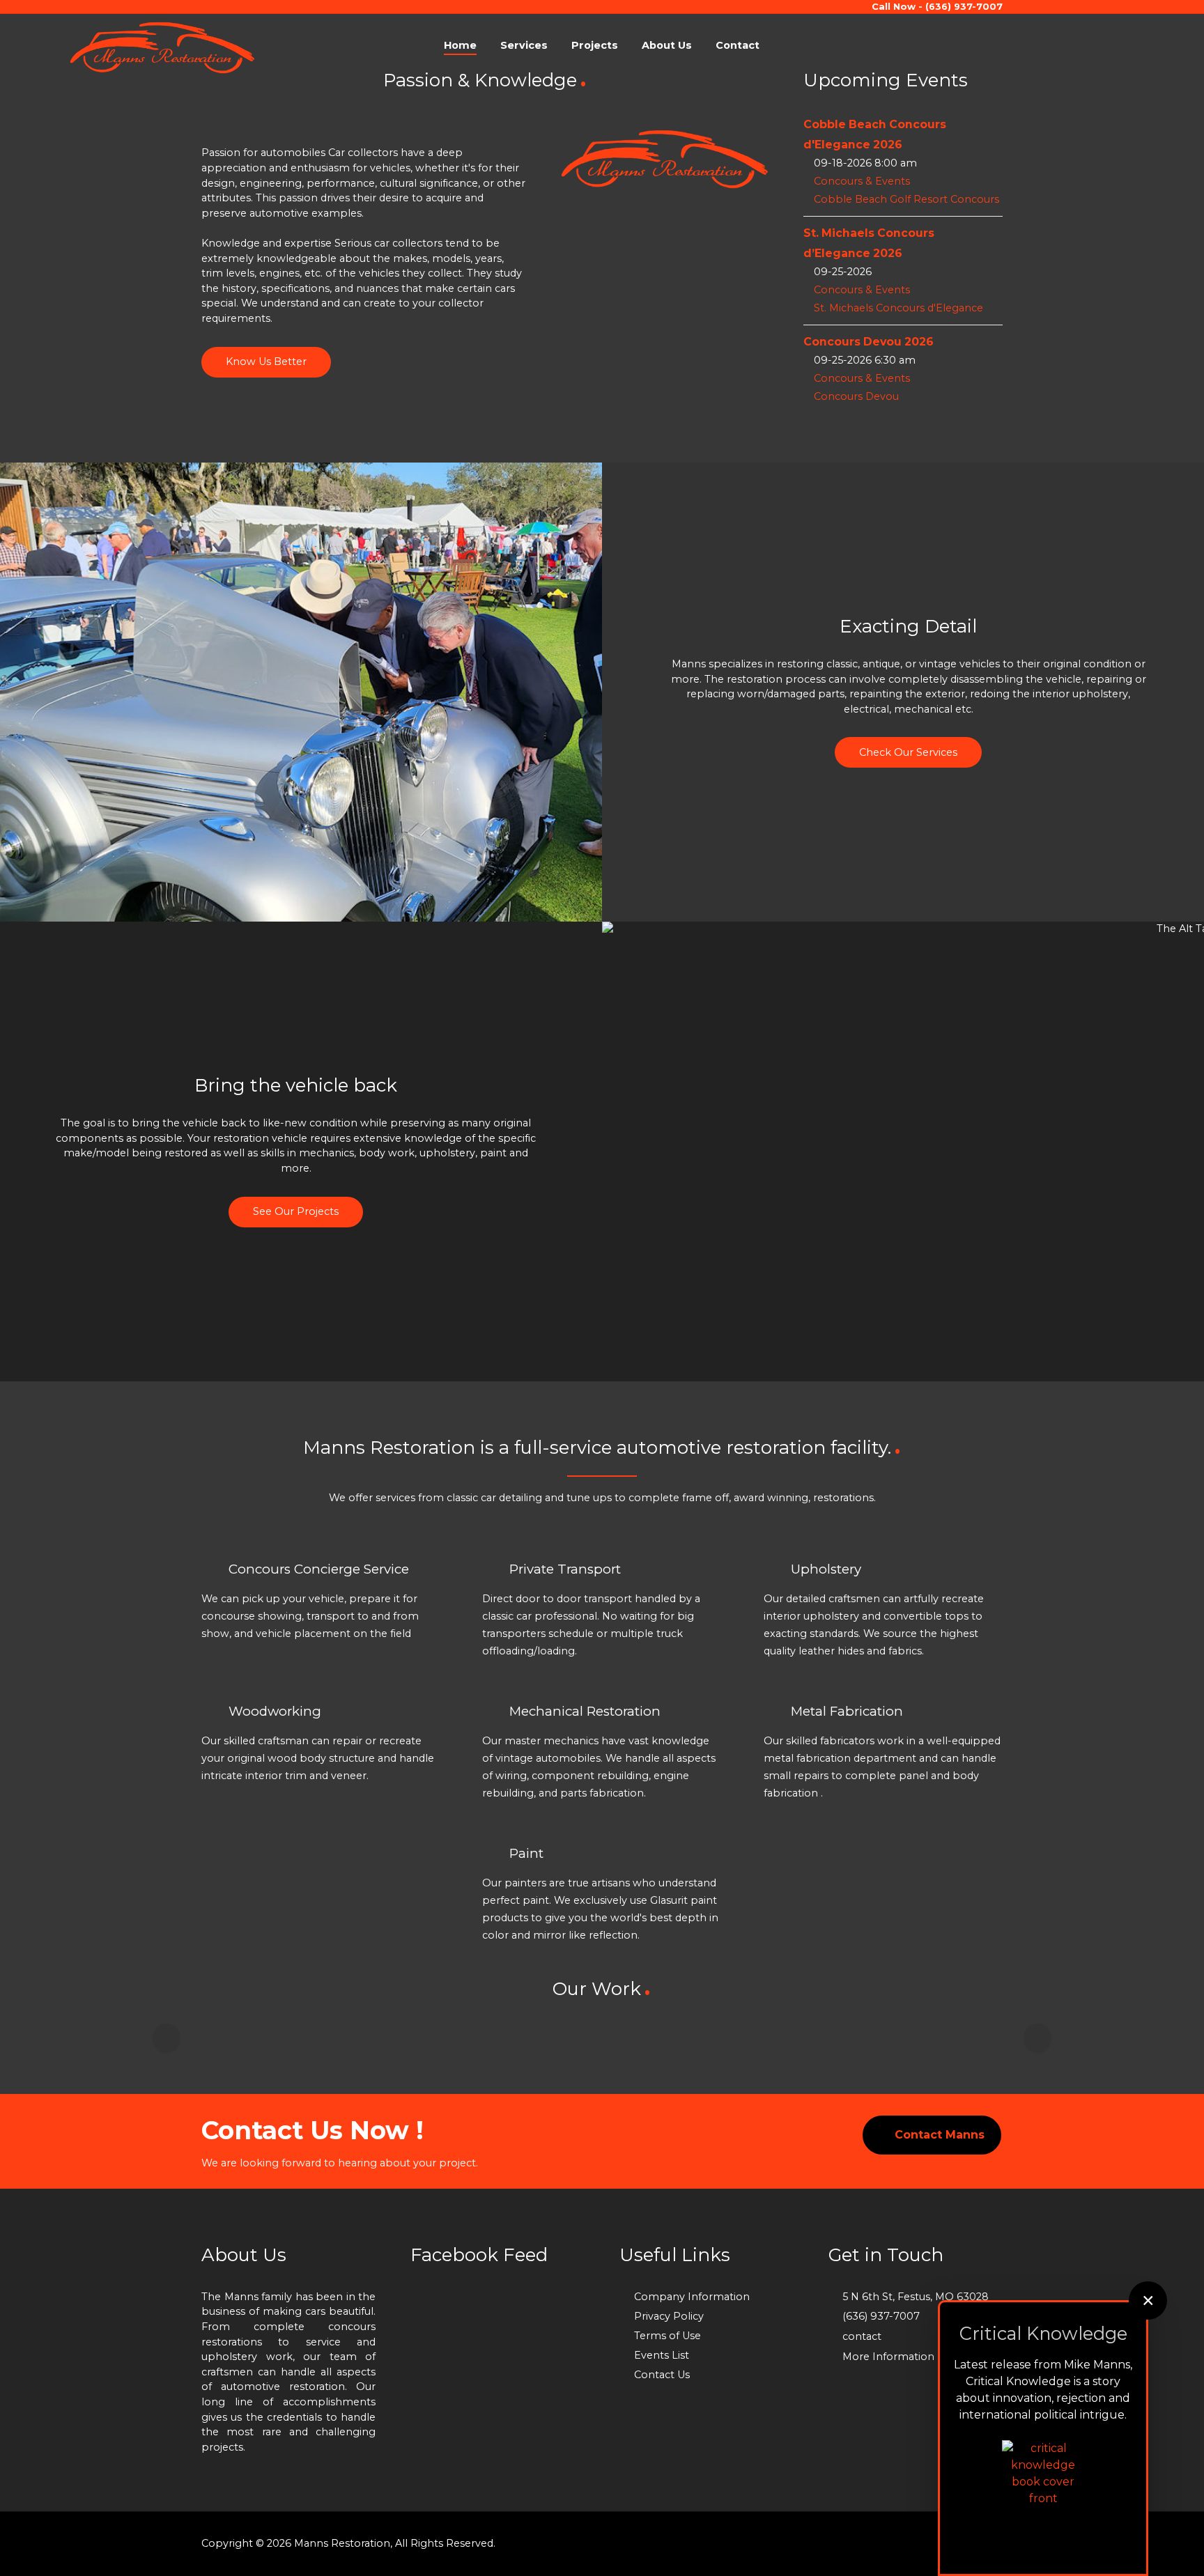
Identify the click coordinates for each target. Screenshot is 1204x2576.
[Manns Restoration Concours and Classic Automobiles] (162, 47)
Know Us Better (266, 362)
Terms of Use (667, 2336)
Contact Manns (940, 2135)
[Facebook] (1032, 45)
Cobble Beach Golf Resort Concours (906, 199)
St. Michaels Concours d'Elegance (898, 308)
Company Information (692, 2297)
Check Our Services (908, 752)
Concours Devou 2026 (869, 342)
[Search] (1058, 45)
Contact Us (662, 2375)
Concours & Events (862, 181)
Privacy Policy (669, 2316)
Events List (662, 2355)
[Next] (1037, 2038)
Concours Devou (856, 396)
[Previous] (167, 2038)
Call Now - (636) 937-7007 (937, 6)
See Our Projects (296, 1211)
